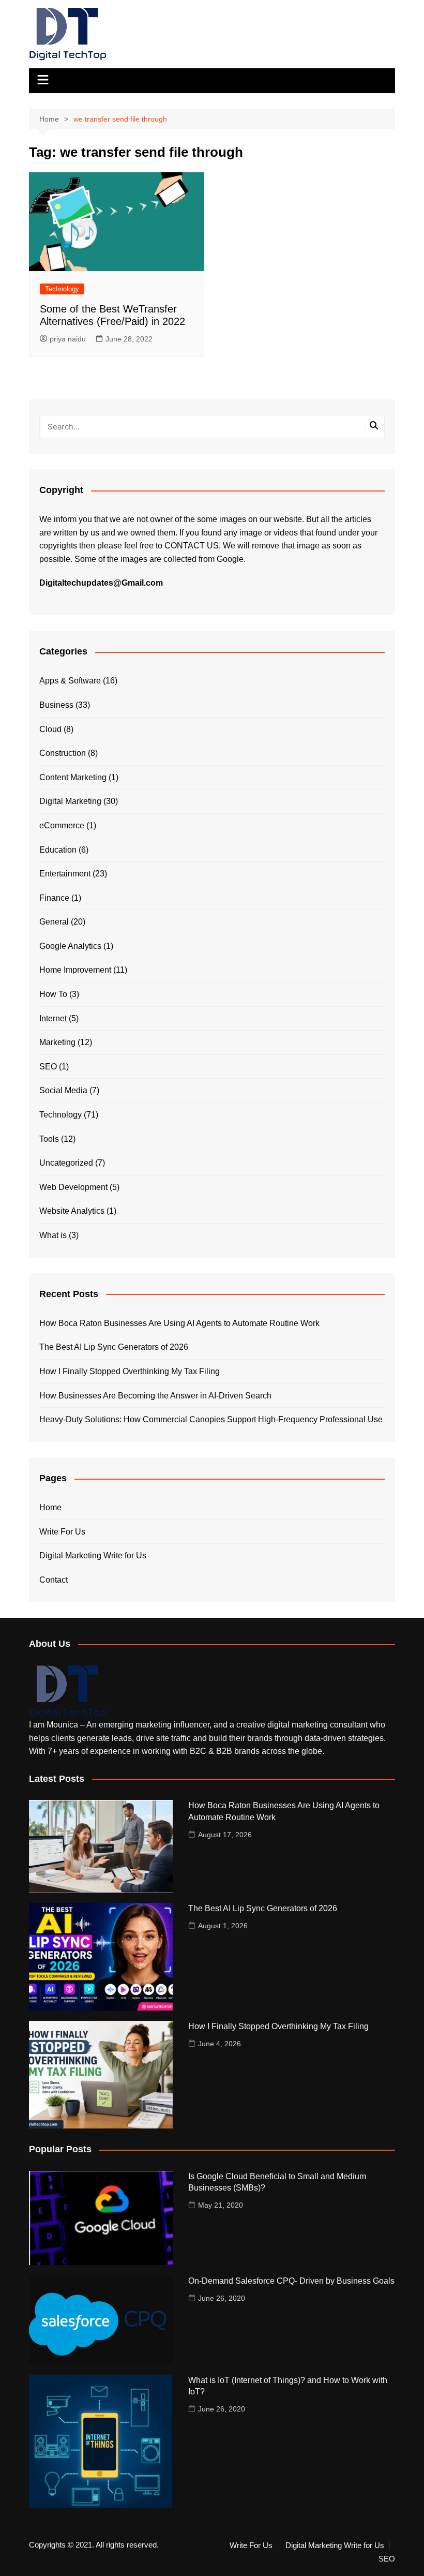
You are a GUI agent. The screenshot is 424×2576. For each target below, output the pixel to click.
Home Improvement (75, 970)
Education (58, 850)
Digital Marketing (70, 801)
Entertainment (65, 874)
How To (53, 994)
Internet (53, 1018)
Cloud (50, 729)
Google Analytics (70, 946)
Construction (63, 753)
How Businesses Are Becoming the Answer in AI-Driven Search (155, 1396)
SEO (48, 1067)
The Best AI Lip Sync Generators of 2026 (114, 1347)
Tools (49, 1139)
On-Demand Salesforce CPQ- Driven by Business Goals (291, 2281)
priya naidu (68, 339)
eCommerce (62, 825)
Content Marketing (73, 777)
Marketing (57, 1042)
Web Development (73, 1187)
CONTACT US (192, 546)
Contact (54, 1580)
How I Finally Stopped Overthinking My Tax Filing (130, 1371)
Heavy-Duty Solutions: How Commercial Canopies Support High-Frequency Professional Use (211, 1419)
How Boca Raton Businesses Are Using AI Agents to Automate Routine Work (179, 1323)
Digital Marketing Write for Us (93, 1555)
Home (50, 1507)
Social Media (63, 1090)
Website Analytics (72, 1211)
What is (53, 1235)
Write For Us (62, 1532)
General (54, 922)
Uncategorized (66, 1163)
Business (56, 705)
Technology (62, 289)
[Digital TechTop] (68, 1691)
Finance (54, 898)
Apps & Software (70, 681)
